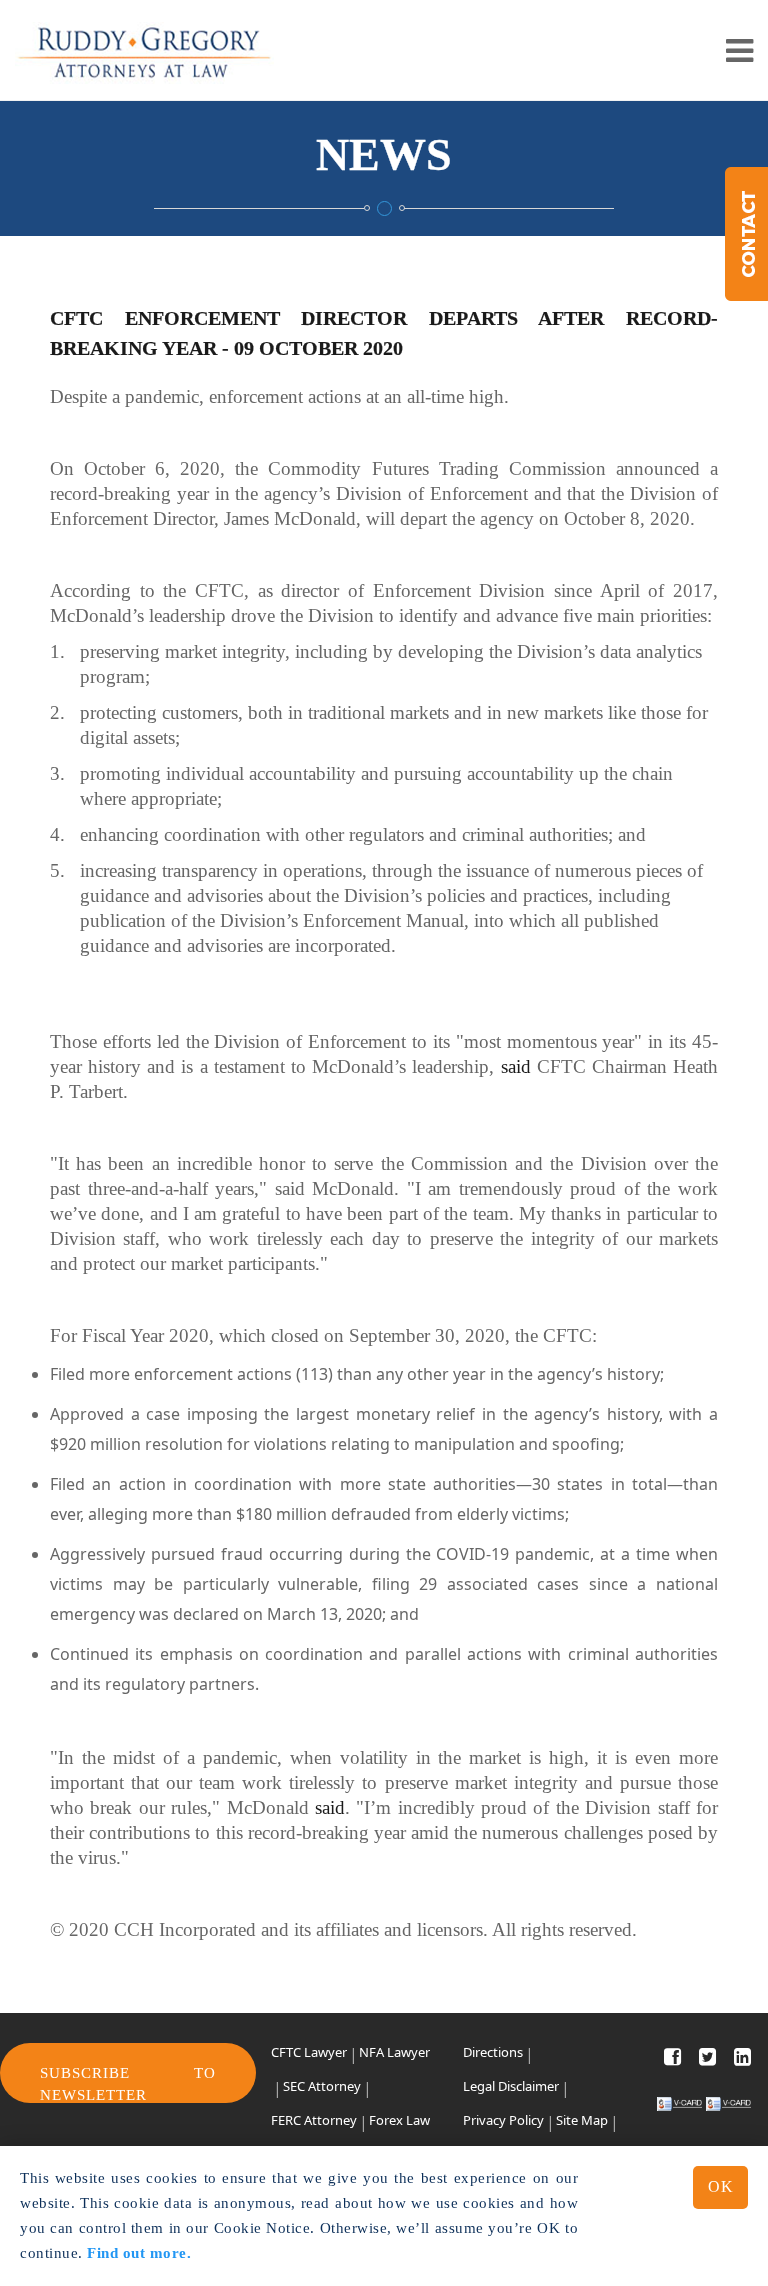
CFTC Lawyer (309, 2052)
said (516, 1066)
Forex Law (399, 2120)
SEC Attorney (322, 2086)
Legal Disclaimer (511, 2086)
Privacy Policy (503, 2120)
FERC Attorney (314, 2120)
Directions (493, 2052)
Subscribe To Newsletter (128, 2083)
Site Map (582, 2120)
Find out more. (139, 2253)
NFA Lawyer (394, 2052)
